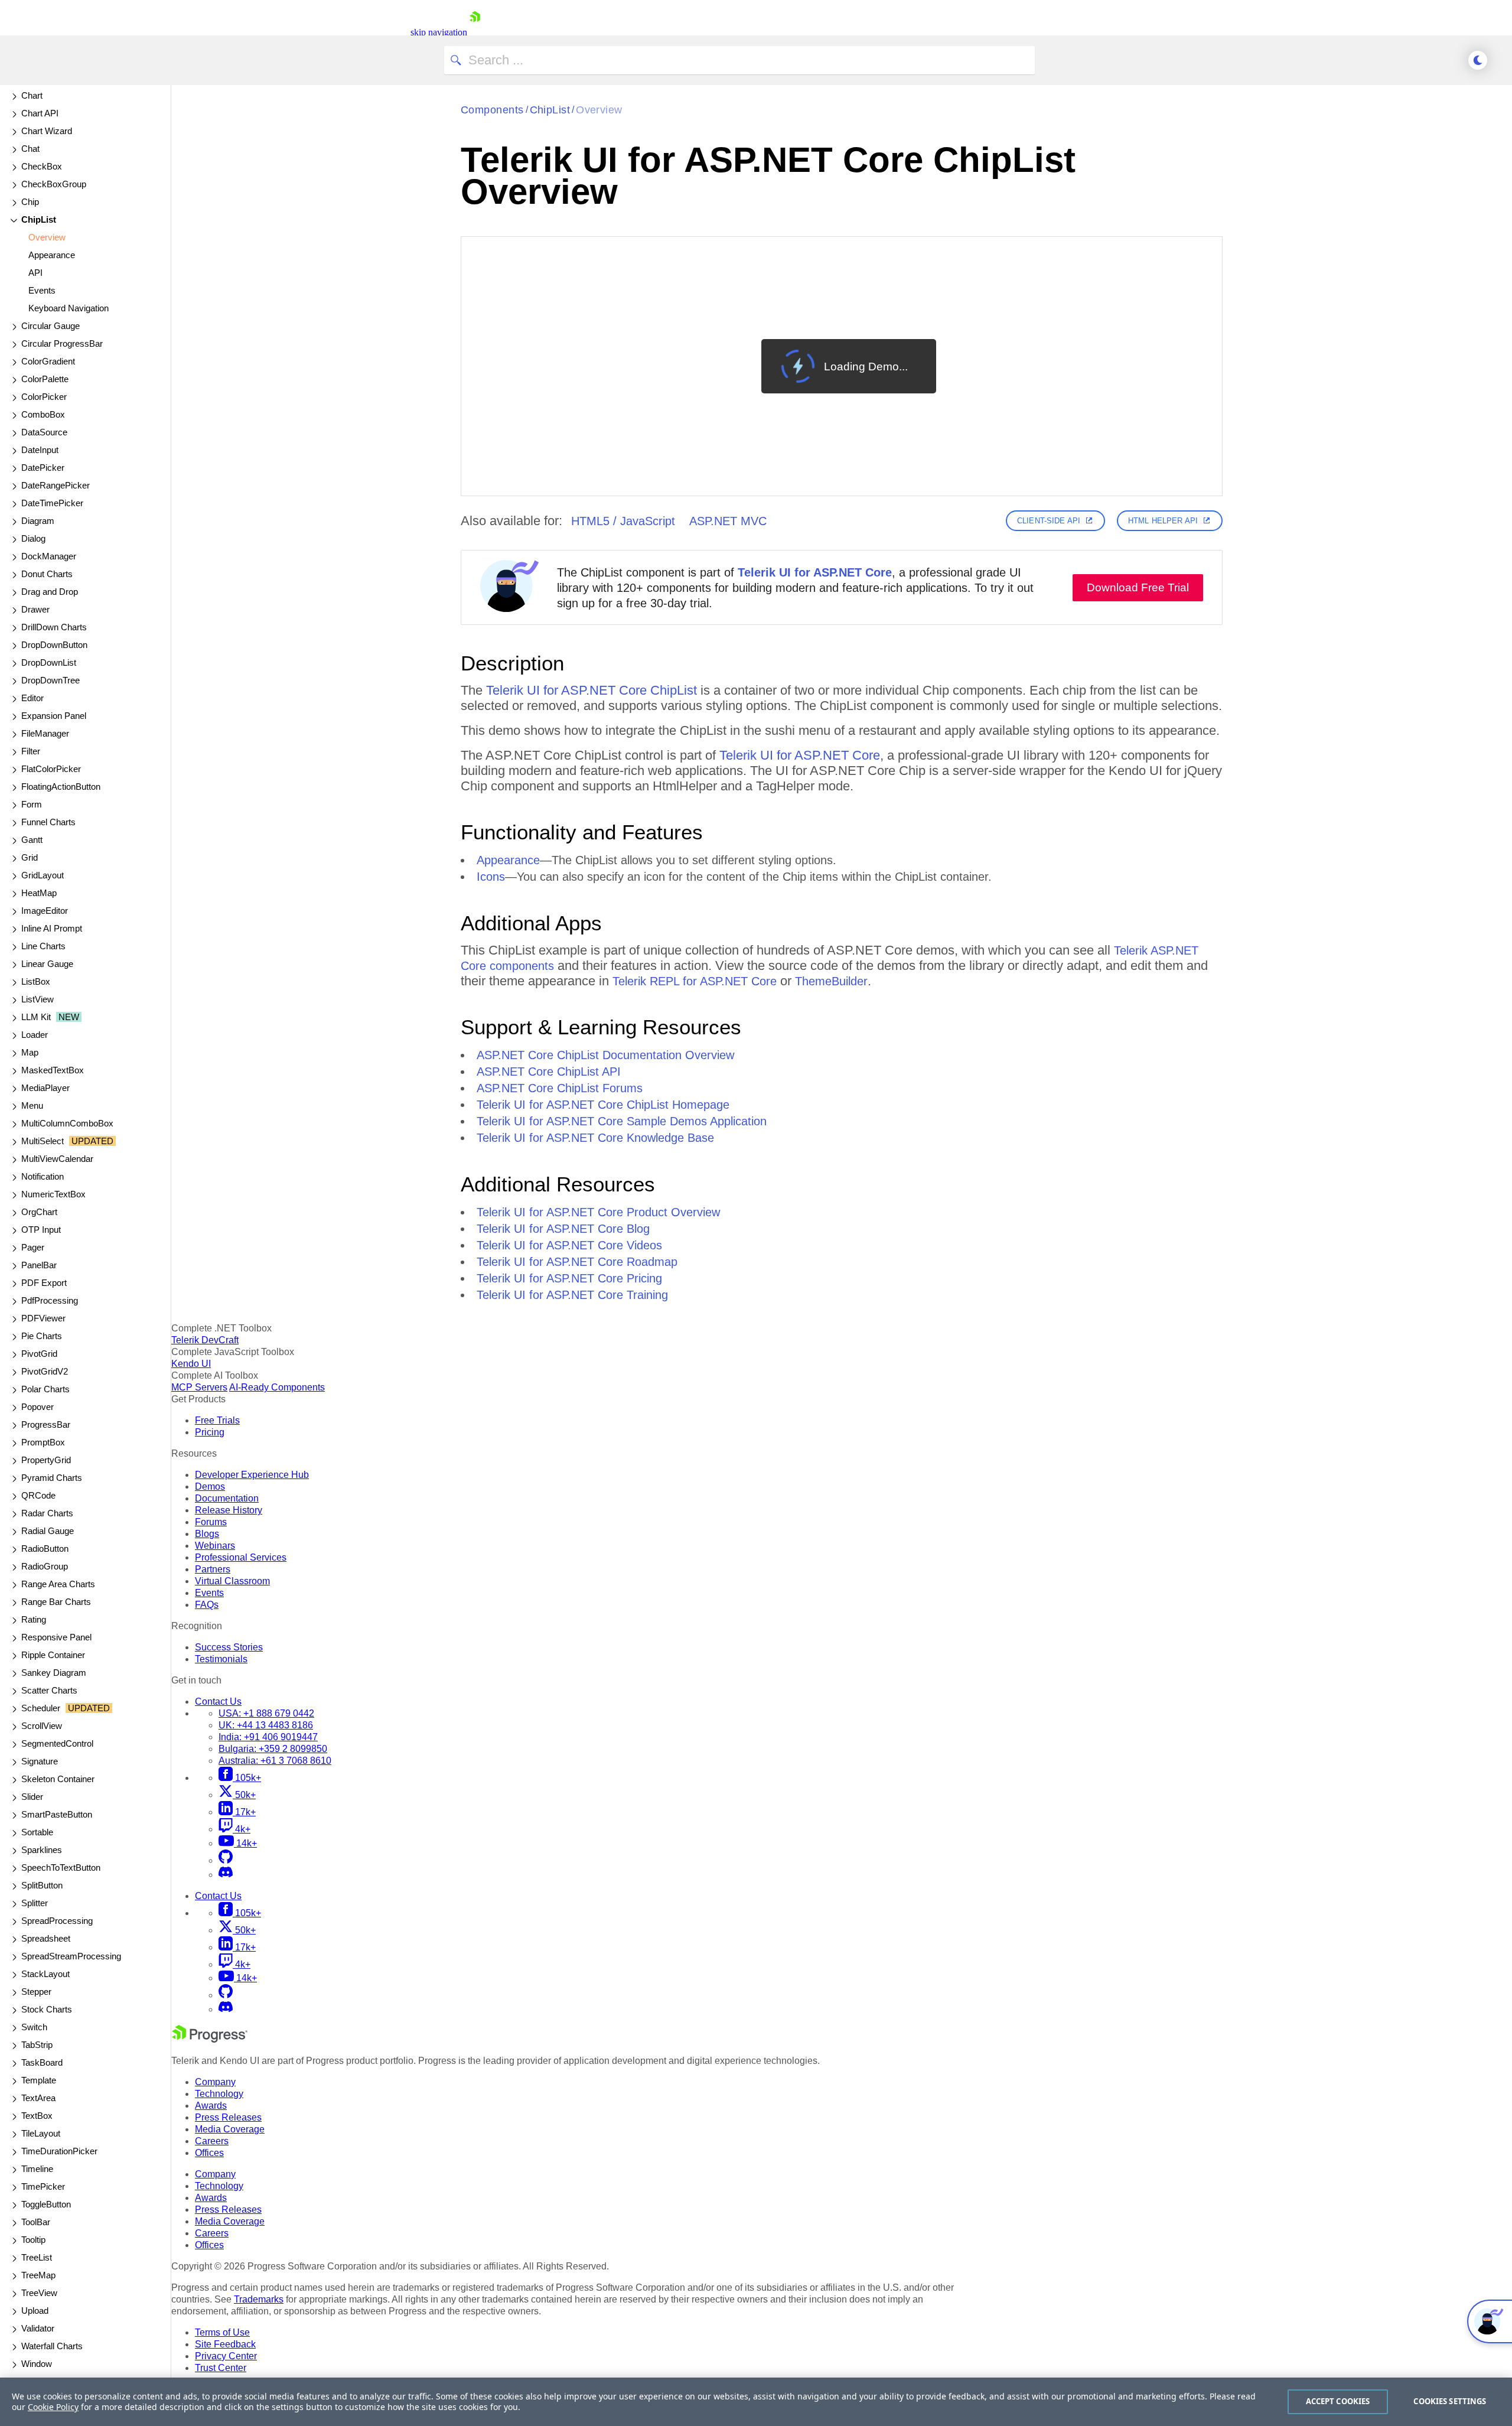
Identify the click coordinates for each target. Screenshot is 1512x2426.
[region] (756, 2402)
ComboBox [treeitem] (43, 414)
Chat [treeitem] (30, 149)
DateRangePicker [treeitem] (56, 485)
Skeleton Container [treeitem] (58, 1779)
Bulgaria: (273, 1749)
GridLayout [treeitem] (43, 875)
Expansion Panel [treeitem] (54, 716)
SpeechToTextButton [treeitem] (61, 1867)
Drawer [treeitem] (35, 609)
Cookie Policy (53, 2407)
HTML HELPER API (1163, 521)
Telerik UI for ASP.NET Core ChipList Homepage (603, 1105)
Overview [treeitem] (47, 237)
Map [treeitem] (30, 1052)
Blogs (207, 1534)
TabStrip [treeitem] (37, 2045)
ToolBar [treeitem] (36, 2222)
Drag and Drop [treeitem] (50, 592)
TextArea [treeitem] (38, 2098)
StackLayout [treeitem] (45, 1974)
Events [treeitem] (42, 290)
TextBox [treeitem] (37, 2116)
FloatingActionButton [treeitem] (61, 787)
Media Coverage (230, 2129)
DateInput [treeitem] (40, 450)
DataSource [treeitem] (44, 432)
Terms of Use (222, 2332)
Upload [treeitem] (35, 2311)
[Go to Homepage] (475, 32)
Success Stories (229, 1647)
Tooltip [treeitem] (33, 2240)
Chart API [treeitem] (40, 113)
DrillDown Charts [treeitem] (54, 627)
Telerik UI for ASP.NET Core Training (572, 1295)
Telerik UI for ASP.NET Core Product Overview (598, 1212)
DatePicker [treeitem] (43, 468)
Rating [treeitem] (34, 1619)
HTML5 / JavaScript (623, 521)
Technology (219, 2094)
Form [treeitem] (32, 804)
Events (209, 1593)
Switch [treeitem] (34, 2027)
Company (215, 2082)
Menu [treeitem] (32, 1105)
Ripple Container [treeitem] (53, 1655)
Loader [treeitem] (35, 1035)
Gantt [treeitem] (32, 840)
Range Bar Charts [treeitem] (56, 1602)
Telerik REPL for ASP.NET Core (695, 981)
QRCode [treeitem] (38, 1495)
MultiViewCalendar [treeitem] (57, 1159)
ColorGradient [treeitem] (48, 361)
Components (492, 110)
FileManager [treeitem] (45, 733)
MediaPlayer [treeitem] (45, 1088)
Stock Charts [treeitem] (47, 2009)
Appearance (508, 860)
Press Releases (228, 2117)
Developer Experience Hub (252, 1475)
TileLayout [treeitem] (41, 2133)
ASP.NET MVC (728, 521)
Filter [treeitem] (31, 751)
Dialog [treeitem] (33, 538)
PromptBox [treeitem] (43, 1442)
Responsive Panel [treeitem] (56, 1637)
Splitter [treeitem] (35, 1903)
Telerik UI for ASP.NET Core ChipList (592, 690)
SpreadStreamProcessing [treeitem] (71, 1956)
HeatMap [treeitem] (39, 893)
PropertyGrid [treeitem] (46, 1460)
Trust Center (221, 2368)
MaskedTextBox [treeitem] (53, 1070)
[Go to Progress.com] (210, 2039)
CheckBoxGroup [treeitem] (54, 184)
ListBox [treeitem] (36, 981)
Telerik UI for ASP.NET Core (815, 572)
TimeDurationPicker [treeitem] (59, 2151)
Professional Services (241, 1557)
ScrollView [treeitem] (42, 1726)
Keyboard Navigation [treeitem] (69, 308)
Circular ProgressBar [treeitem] (62, 343)
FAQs (207, 1605)
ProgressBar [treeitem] (46, 1424)
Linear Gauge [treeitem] (47, 964)
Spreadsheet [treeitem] (46, 1938)
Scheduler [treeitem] (66, 1708)
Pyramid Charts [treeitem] (52, 1478)
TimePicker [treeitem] (43, 2186)
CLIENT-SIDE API (1049, 521)
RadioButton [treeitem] (45, 1549)
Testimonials (221, 1659)
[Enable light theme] (1478, 60)
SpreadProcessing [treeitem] (57, 1921)
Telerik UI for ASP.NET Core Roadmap (577, 1262)
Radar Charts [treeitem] (47, 1513)
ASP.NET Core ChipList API (549, 1072)
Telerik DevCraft (205, 1340)
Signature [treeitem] (40, 1761)
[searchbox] (739, 60)
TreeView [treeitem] (39, 2293)
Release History (229, 1510)
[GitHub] (226, 1860)
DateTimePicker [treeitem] (52, 503)
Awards (211, 2106)
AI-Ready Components (277, 1387)
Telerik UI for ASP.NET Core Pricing (569, 1278)
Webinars (215, 1546)
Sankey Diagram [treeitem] (54, 1673)
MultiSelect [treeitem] (67, 1141)
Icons (491, 877)
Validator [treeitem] (38, 2328)
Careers (212, 2141)
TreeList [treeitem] (37, 2257)
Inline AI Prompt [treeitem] (52, 928)
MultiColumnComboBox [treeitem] (67, 1123)
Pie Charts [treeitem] (42, 1336)
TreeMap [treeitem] (38, 2275)
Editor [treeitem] (32, 698)
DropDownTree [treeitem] (50, 680)
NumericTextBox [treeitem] (53, 1194)
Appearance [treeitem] (52, 255)
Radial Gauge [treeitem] (48, 1531)
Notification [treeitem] (43, 1176)
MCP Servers (199, 1387)
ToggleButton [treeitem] (46, 2204)
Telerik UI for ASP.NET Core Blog (563, 1229)
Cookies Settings (1450, 2401)
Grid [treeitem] (30, 857)
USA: (266, 1713)
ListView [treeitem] (38, 999)
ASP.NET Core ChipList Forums (560, 1088)
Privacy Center (226, 2356)
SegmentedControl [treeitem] (57, 1743)
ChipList (550, 110)
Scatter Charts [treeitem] (49, 1690)
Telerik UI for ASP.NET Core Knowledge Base (595, 1138)
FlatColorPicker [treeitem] (51, 769)
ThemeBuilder (831, 981)
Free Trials (217, 1420)
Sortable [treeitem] (37, 1832)
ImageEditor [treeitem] (45, 911)
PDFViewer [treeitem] (43, 1318)
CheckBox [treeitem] (42, 166)
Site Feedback (225, 2344)
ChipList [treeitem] (39, 219)
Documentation (227, 1498)
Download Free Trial (1138, 587)
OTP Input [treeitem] (41, 1230)
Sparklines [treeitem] (42, 1850)
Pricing (210, 1432)
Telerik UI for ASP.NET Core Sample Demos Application (622, 1121)
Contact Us (218, 1702)
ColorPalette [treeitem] (45, 379)
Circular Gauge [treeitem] (50, 326)
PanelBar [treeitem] (39, 1265)
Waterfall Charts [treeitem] (52, 2346)
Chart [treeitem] (32, 95)
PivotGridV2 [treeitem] (45, 1371)
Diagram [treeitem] (38, 521)
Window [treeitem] (37, 2364)
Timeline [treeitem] (37, 2169)
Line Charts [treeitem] (43, 946)
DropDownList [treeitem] (49, 662)
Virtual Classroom (232, 1581)
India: (268, 1737)
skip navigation (439, 32)
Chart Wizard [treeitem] (47, 131)
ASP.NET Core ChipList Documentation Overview (605, 1055)
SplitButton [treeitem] (42, 1885)
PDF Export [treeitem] (44, 1283)
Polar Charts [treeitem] (45, 1389)
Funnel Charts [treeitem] (48, 822)
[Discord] (226, 1875)
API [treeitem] (35, 273)
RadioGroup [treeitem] (45, 1566)
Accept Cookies (1338, 2401)
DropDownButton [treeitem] (54, 645)
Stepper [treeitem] (36, 1992)
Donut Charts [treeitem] (47, 574)
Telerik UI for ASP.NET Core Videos (569, 1245)
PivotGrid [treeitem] (39, 1354)
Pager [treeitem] (33, 1247)
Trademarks (259, 2299)
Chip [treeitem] (30, 202)
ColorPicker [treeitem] (44, 397)
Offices (209, 2153)
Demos (210, 1486)
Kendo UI (191, 1364)
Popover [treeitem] (38, 1407)
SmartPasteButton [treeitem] (57, 1814)
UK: (266, 1725)
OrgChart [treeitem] (39, 1212)
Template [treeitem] (39, 2080)
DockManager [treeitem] (49, 556)
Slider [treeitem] (32, 1797)
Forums (211, 1522)
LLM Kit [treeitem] (50, 1017)
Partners (213, 1569)
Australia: (275, 1761)
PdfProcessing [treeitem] (50, 1300)
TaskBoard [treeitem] (42, 2062)
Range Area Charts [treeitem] (58, 1584)
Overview (599, 110)
